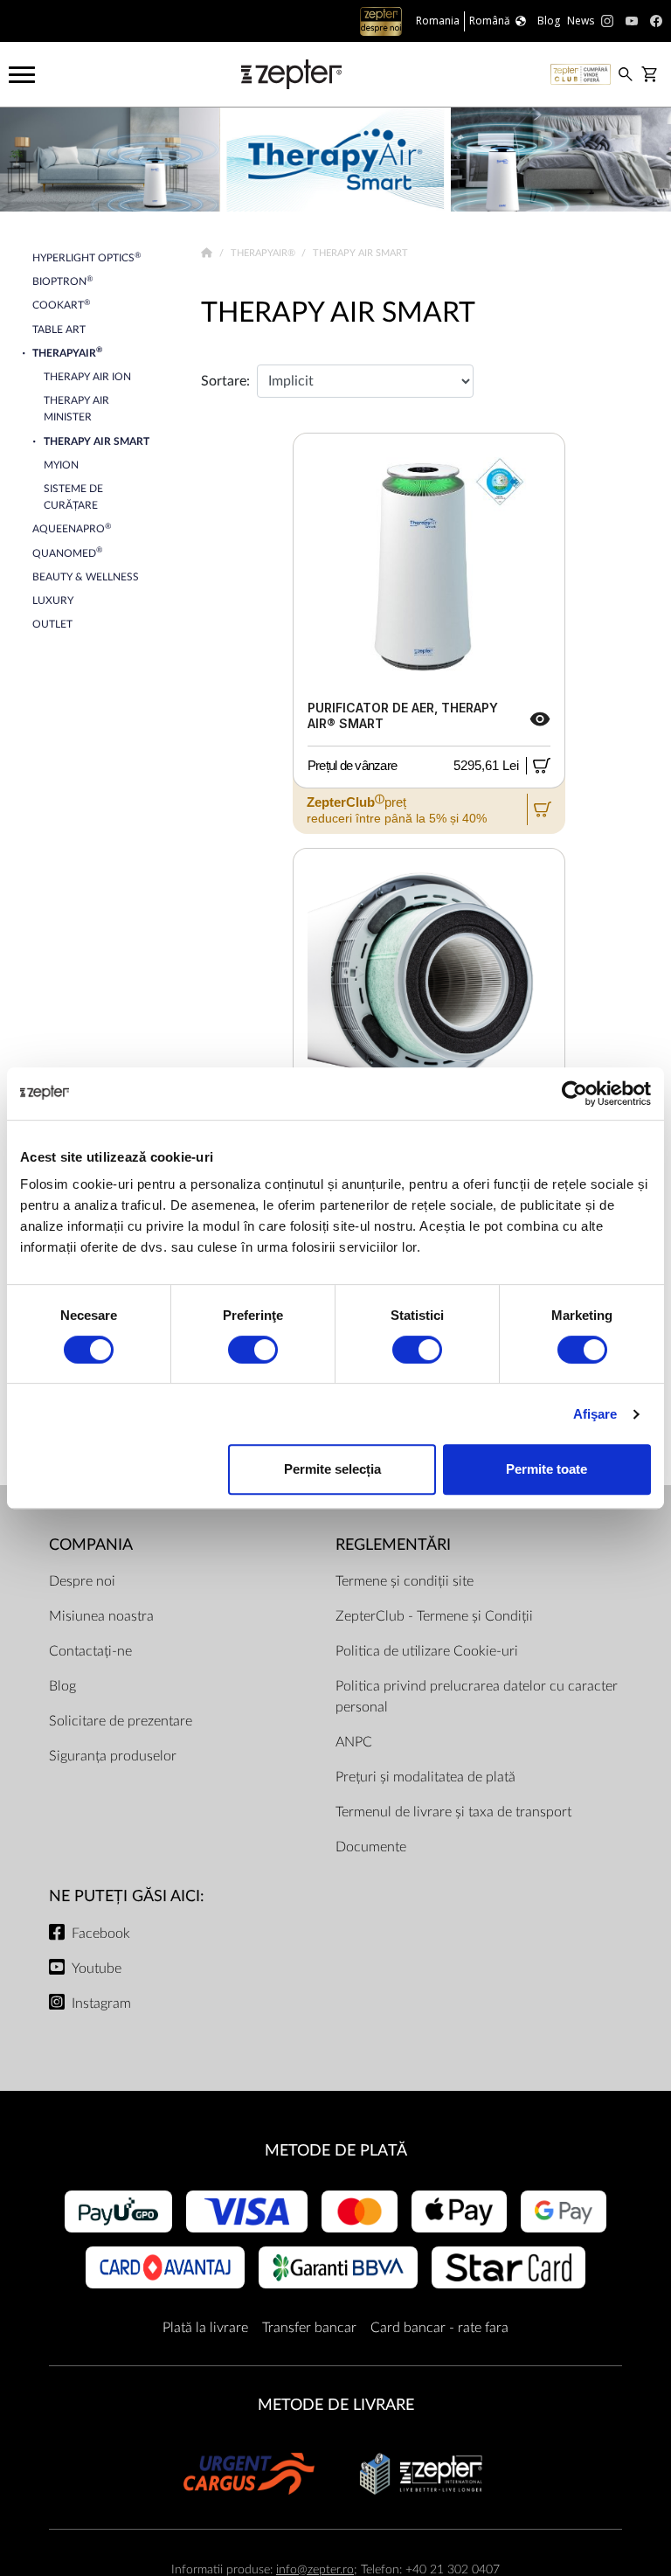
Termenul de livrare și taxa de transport (453, 1812)
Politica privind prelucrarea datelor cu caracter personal (477, 1697)
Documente (371, 1847)
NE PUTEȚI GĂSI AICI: (127, 1896)
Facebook (101, 1934)
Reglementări (393, 1545)
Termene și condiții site (405, 1581)
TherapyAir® (264, 253)
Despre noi (82, 1581)
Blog (62, 1686)
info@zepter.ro (315, 2569)
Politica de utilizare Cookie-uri (427, 1651)
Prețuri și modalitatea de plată (425, 1777)
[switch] (253, 1350)
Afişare (595, 1414)
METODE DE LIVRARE (336, 2405)
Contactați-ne (90, 1651)
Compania (91, 1545)
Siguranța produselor (113, 1756)
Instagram (101, 2003)
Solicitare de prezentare (121, 1721)
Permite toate (546, 1469)
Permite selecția (332, 1469)
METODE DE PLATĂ (336, 2151)
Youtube (97, 1968)
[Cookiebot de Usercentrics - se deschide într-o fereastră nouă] (574, 1094)
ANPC (354, 1742)
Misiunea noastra (101, 1616)
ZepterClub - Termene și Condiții (434, 1616)
